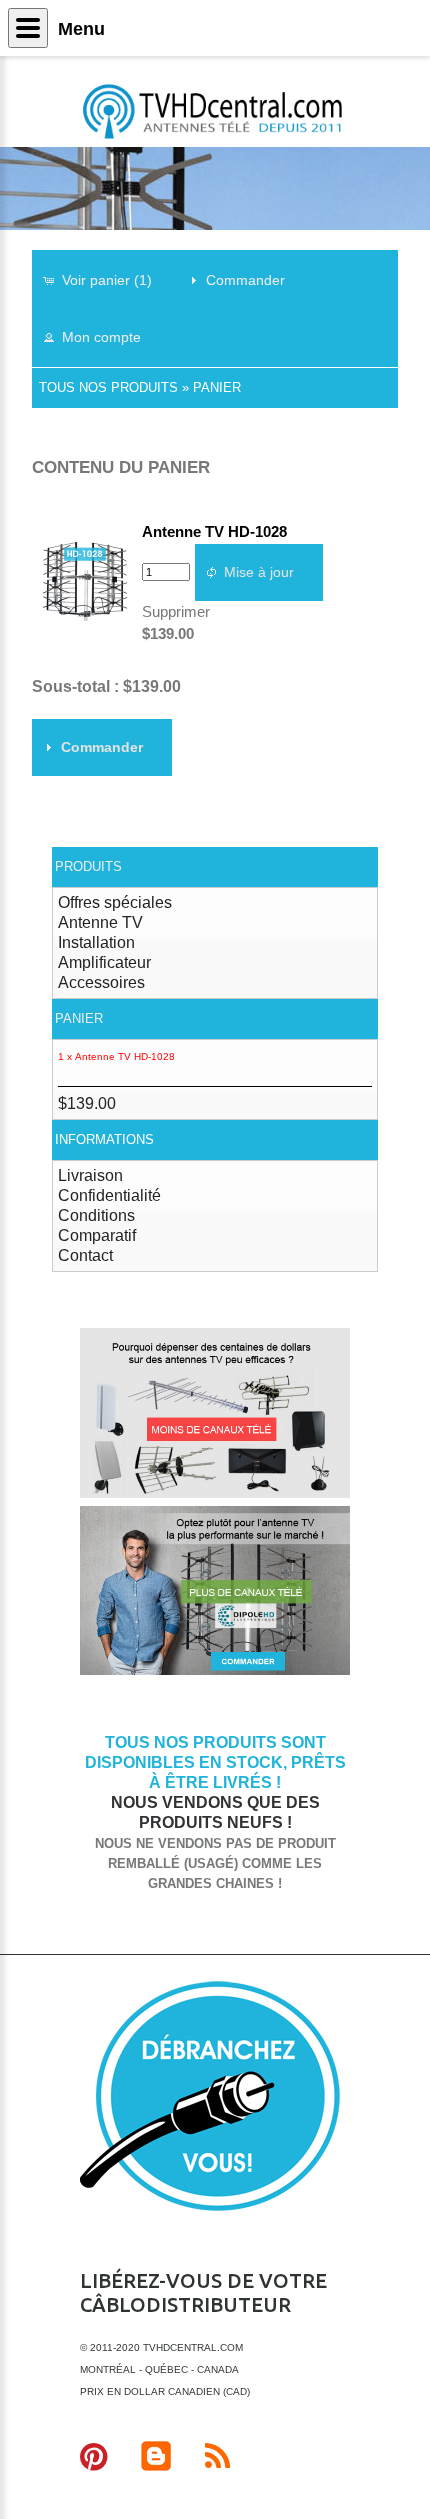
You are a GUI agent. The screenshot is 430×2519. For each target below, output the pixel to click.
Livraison (90, 1175)
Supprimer (176, 611)
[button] (107, 279)
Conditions (96, 1215)
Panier (217, 387)
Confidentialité (109, 1195)
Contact (85, 1255)
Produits (88, 866)
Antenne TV (100, 922)
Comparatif (97, 1235)
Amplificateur (104, 962)
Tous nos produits (108, 387)
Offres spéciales (115, 902)
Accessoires (101, 982)
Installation (96, 942)
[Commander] (215, 1671)
